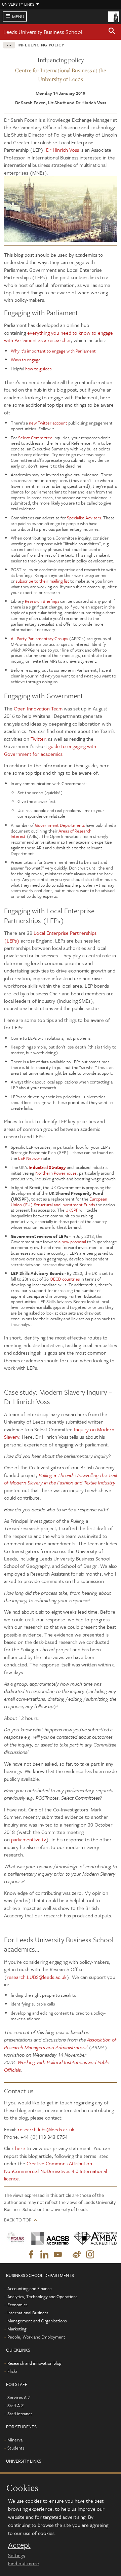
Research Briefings (42, 601)
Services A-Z (19, 2397)
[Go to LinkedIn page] (44, 2255)
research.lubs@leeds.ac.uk (46, 2129)
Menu (18, 16)
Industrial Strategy (47, 1167)
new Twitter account (48, 423)
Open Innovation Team (38, 708)
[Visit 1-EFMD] (15, 2238)
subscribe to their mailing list (43, 581)
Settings (16, 2555)
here (20, 2148)
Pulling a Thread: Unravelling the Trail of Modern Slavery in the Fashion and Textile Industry (61, 1479)
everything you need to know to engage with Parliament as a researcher (58, 336)
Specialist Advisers (84, 518)
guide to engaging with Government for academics (50, 750)
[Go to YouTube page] (58, 2255)
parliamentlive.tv (29, 1839)
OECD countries (65, 1279)
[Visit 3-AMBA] (93, 2238)
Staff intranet (20, 2414)
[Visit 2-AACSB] (48, 2238)
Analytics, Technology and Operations (42, 2296)
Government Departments (60, 825)
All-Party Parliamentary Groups (39, 638)
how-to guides (38, 369)
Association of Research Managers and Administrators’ (60, 2043)
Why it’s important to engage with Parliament (53, 351)
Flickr (12, 2371)
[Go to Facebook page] (31, 2255)
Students (16, 2448)
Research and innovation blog (34, 2363)
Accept (19, 2545)
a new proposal (72, 1242)
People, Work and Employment (36, 2337)
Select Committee (35, 438)
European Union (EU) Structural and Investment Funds (59, 1202)
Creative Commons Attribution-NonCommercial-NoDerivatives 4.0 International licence (55, 2171)
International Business (28, 2313)
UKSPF (72, 1210)
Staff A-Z (15, 2405)
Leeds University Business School (43, 32)
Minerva (15, 2440)
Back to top (18, 2220)
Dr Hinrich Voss (63, 150)
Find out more (24, 2563)
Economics (17, 2305)
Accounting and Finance (30, 2288)
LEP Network (30, 1158)
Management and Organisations (37, 2321)
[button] (112, 32)
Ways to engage (26, 360)
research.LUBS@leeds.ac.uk (37, 1977)
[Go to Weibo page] (77, 2255)
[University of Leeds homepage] (114, 16)
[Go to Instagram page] (90, 2255)
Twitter (38, 739)
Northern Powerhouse (56, 1173)
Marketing (17, 2329)
